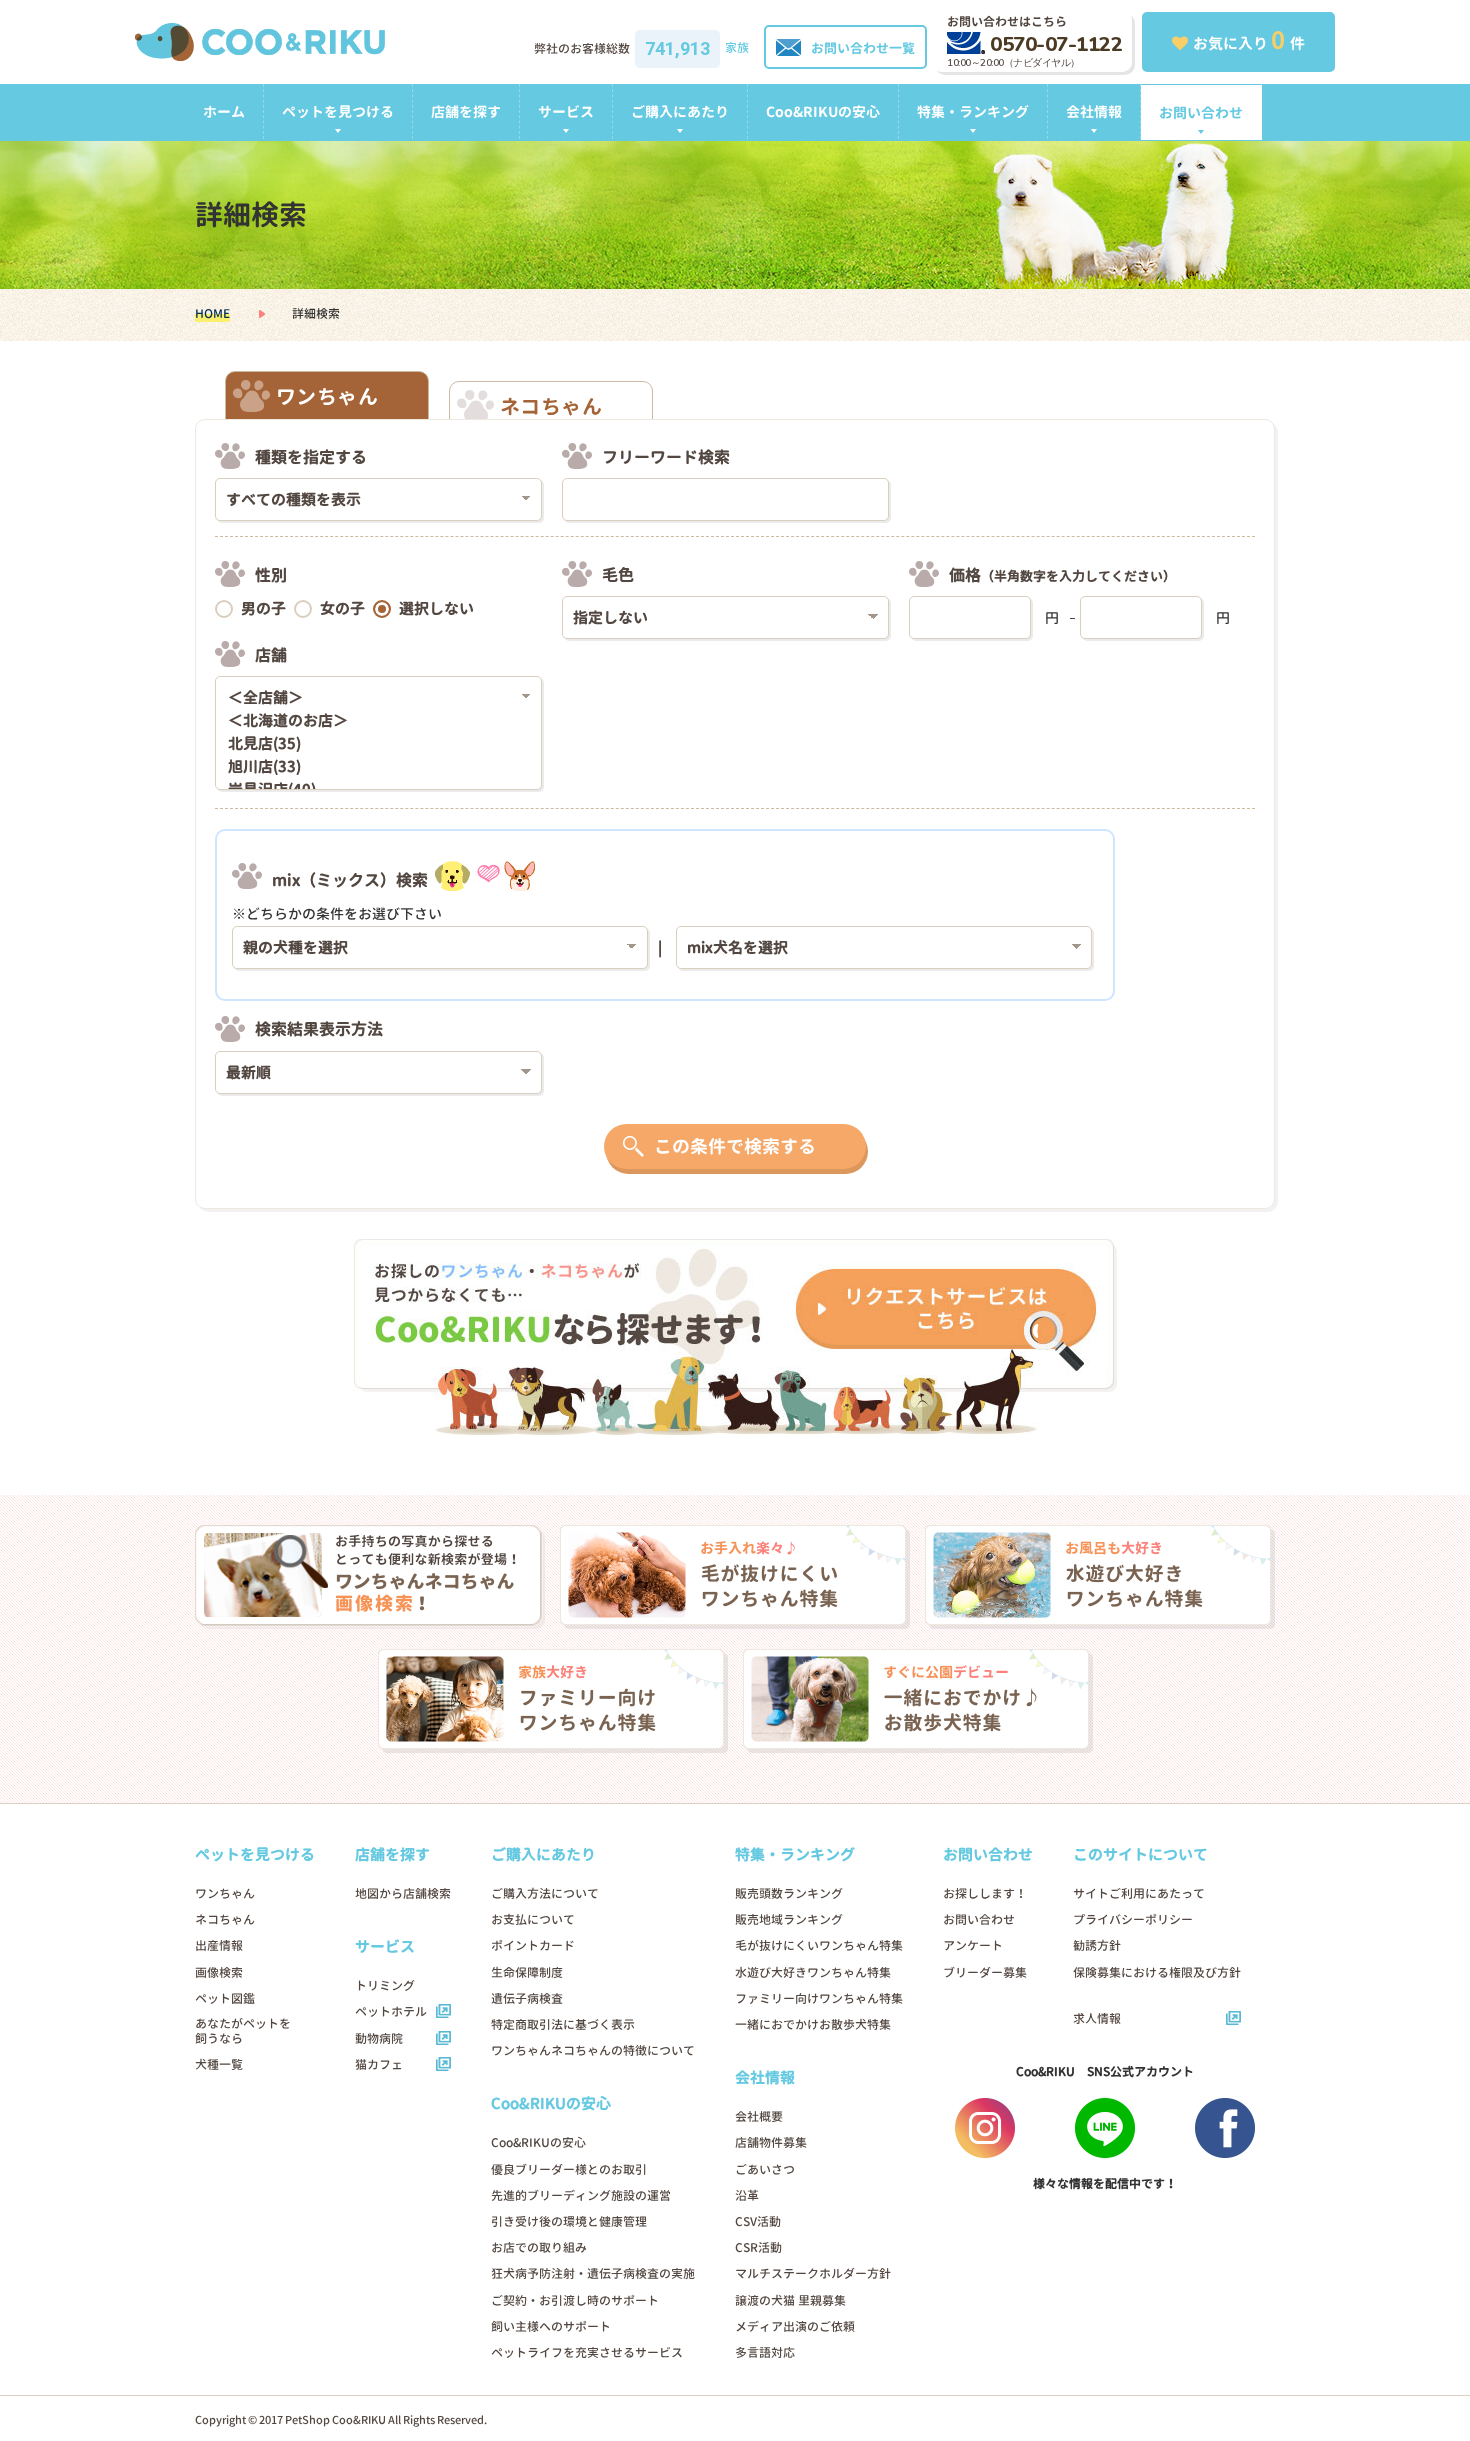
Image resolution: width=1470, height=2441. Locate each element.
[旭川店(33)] (371, 767)
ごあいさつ (765, 2169)
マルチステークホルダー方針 (813, 2273)
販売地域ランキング (789, 1919)
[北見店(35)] (371, 744)
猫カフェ (379, 2064)
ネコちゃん (225, 1919)
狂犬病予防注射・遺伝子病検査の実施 (593, 2273)
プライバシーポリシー (1133, 1919)
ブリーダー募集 (985, 1972)
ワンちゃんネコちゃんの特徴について (593, 2050)
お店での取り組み (539, 2247)
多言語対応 (765, 2352)
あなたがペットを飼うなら (243, 2031)
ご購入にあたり (680, 111)
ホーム (224, 111)
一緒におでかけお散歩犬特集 (813, 2024)
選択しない (436, 608)
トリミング (385, 1985)
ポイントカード (533, 1945)
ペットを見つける (338, 111)
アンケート (973, 1945)
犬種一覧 (219, 2064)
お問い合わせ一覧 (863, 48)
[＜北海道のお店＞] (371, 721)
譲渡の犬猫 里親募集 (790, 2300)
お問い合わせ (1201, 112)
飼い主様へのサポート (551, 2326)
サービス (566, 111)
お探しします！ (985, 1893)
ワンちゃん (225, 1893)
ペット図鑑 (225, 1998)
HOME (212, 313)
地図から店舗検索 (403, 1893)
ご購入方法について (545, 1893)
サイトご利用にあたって (1139, 1893)
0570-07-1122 (1056, 44)
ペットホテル (391, 2011)
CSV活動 (758, 2221)
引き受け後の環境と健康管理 (569, 2221)
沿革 (747, 2195)
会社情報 (1094, 111)
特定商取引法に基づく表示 (563, 2024)
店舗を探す (466, 111)
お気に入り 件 (1249, 40)
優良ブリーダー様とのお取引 (569, 2169)
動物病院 (379, 2038)
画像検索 (219, 1972)
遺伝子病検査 (527, 1998)
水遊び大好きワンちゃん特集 (813, 1972)
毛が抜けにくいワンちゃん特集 (819, 1945)
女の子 (342, 608)
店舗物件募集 (771, 2142)
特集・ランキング (973, 111)
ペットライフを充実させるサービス (587, 2352)
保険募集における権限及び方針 (1157, 1972)
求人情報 (1097, 2018)
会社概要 (759, 2116)
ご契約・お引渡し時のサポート (575, 2300)
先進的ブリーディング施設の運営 (581, 2195)
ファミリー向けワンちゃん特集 (819, 1998)
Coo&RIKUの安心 (823, 111)
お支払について (533, 1919)
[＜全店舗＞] (371, 698)
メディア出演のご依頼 (795, 2326)
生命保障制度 (527, 1972)
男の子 (263, 608)
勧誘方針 (1097, 1945)
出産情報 (219, 1945)
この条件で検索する (735, 1146)
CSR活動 (758, 2247)
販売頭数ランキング (789, 1893)
